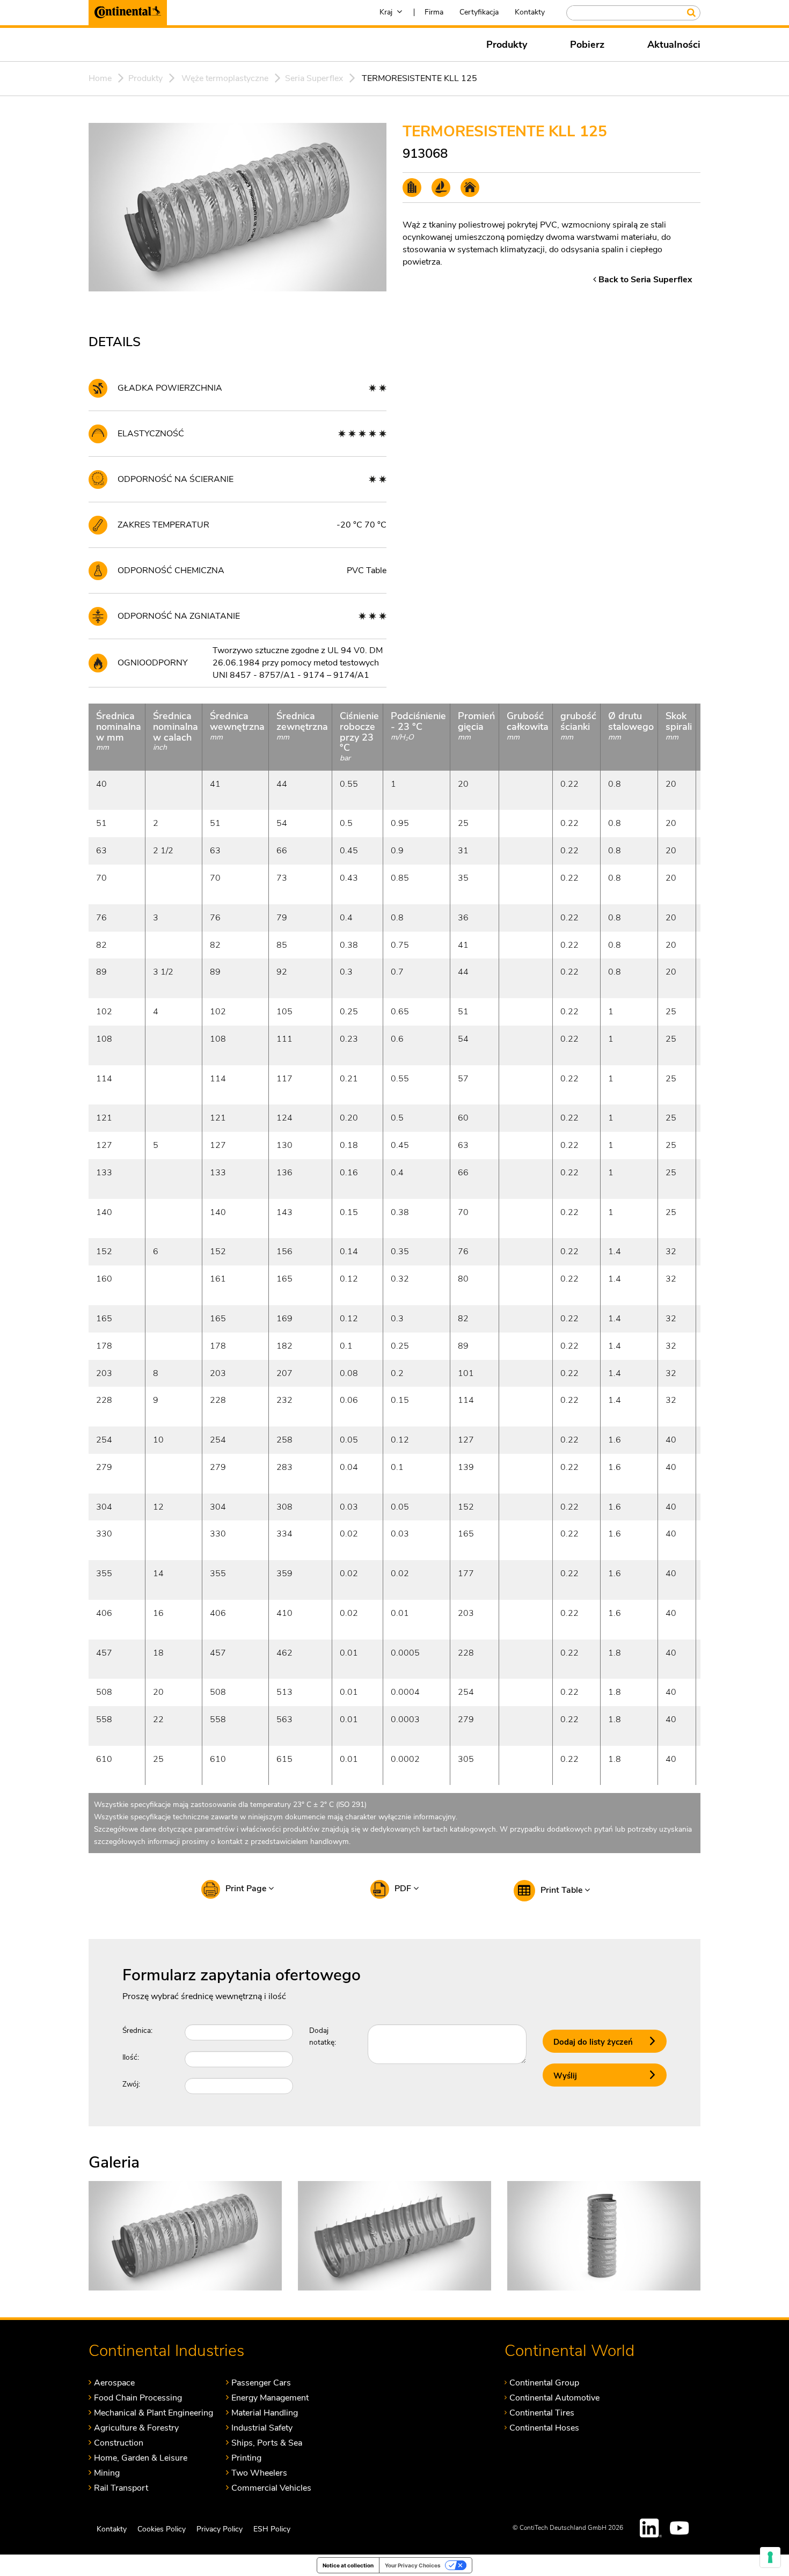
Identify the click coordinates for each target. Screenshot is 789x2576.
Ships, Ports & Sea (267, 2443)
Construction (119, 2443)
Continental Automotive (554, 2398)
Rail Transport (121, 2488)
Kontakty (530, 12)
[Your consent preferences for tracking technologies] (770, 2557)
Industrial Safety (262, 2428)
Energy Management (270, 2398)
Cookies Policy (162, 2529)
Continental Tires (542, 2413)
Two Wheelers (259, 2473)
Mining (107, 2473)
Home (100, 78)
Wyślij (565, 2076)
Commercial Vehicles (271, 2488)
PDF (404, 1889)
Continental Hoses (544, 2428)
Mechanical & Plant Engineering (154, 2413)
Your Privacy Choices (413, 2565)
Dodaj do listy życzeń (593, 2042)
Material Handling (265, 2413)
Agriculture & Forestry (136, 2428)
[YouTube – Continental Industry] (681, 2528)
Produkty (507, 45)
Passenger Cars (261, 2383)
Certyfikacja (479, 12)
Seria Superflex (314, 78)
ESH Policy (272, 2529)
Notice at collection (348, 2565)
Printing (246, 2458)
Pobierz (587, 45)
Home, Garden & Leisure (141, 2458)
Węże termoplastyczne (225, 78)
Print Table (562, 1890)
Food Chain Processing (138, 2398)
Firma (434, 12)
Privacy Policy (220, 2529)
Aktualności (674, 45)
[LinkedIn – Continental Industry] (651, 2528)
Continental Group (544, 2383)
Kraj (386, 12)
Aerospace (114, 2383)
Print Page (247, 1889)
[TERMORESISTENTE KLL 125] (185, 2235)
